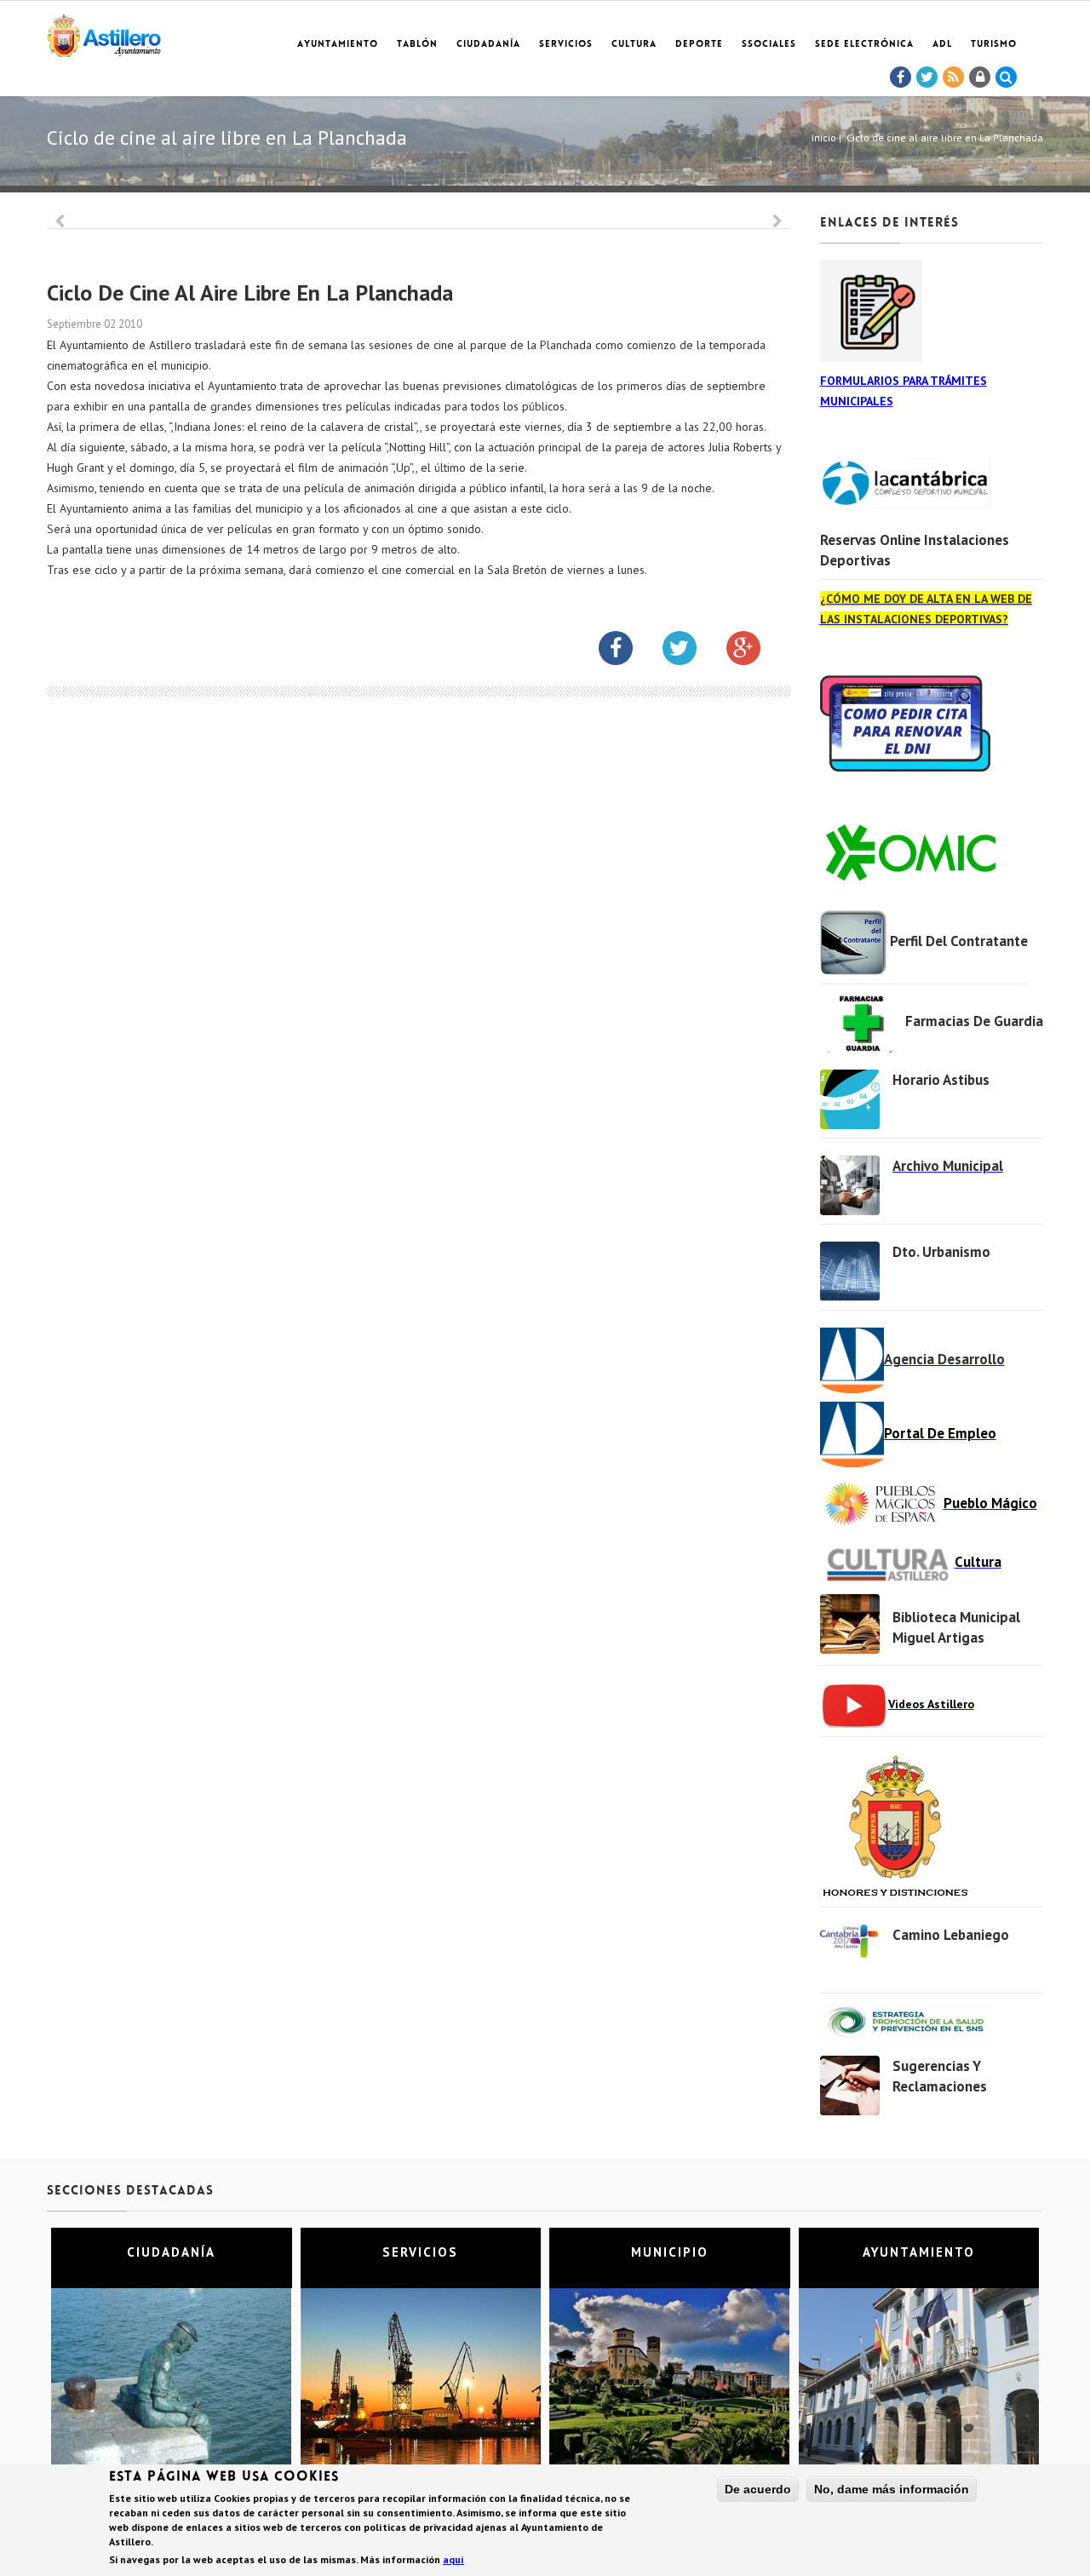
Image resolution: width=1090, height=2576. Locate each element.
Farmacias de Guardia (974, 1021)
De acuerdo (758, 2489)
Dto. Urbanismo (941, 1252)
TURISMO (994, 45)
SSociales (769, 45)
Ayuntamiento (338, 45)
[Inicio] (104, 33)
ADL (942, 45)
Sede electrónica (864, 45)
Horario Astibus (941, 1080)
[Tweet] (927, 77)
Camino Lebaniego (951, 1935)
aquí (453, 2559)
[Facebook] (901, 77)
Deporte (699, 45)
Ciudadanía (488, 45)
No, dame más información (892, 2489)
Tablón (417, 45)
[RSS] (954, 77)
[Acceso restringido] (980, 77)
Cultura (634, 45)
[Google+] (756, 651)
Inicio (824, 138)
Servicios (566, 45)
